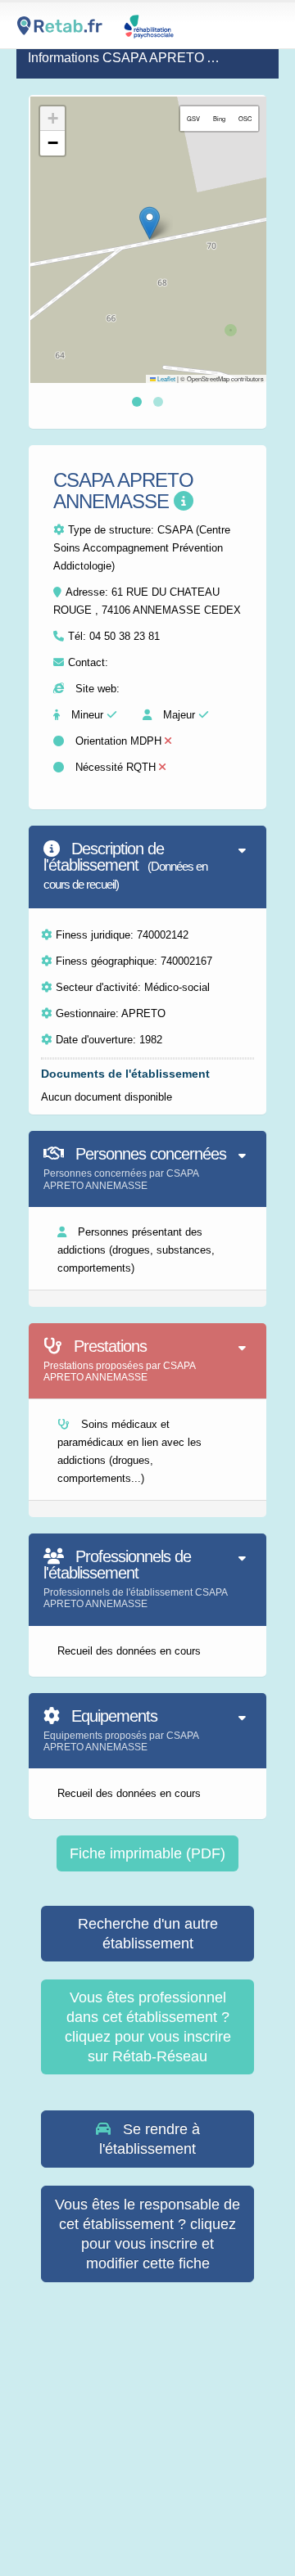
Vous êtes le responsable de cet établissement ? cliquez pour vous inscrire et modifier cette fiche (147, 2234)
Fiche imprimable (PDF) (147, 1853)
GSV (193, 118)
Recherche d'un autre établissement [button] (148, 1934)
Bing (219, 118)
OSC (245, 118)
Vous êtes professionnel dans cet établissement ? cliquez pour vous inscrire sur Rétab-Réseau (148, 2027)
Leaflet (166, 378)
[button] (150, 223)
